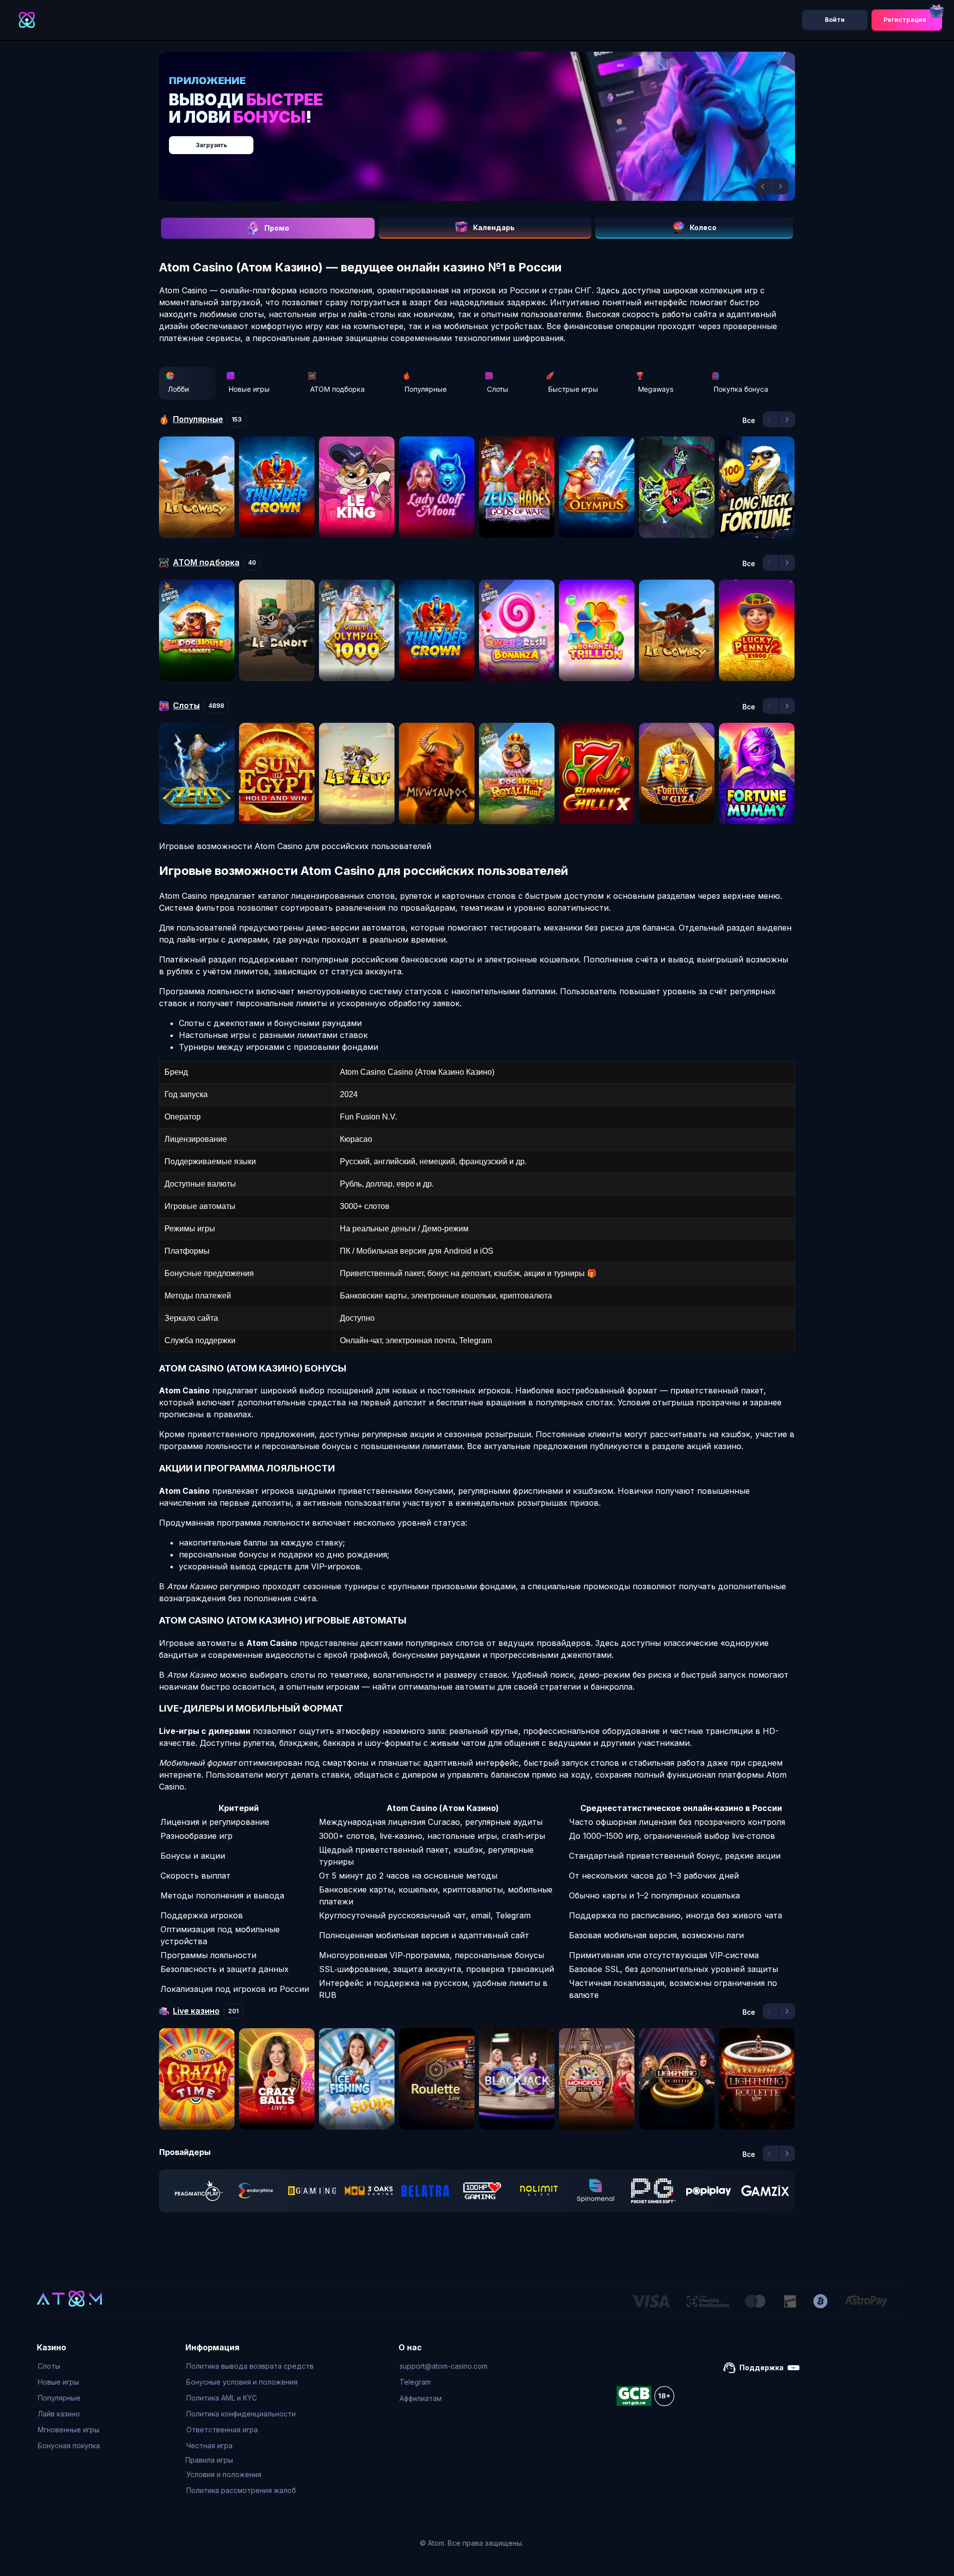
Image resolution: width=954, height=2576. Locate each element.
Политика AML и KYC (222, 2398)
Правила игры (209, 2460)
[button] (764, 186)
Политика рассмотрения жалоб (241, 2490)
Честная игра (209, 2446)
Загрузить (487, 140)
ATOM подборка (337, 389)
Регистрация (905, 20)
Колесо (703, 227)
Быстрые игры (573, 389)
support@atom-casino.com (443, 2366)
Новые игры (249, 389)
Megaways (656, 389)
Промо (277, 228)
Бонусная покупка (69, 2446)
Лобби (178, 389)
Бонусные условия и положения (242, 2382)
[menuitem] (69, 2366)
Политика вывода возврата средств (250, 2366)
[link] (199, 2191)
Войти (835, 20)
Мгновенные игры (69, 2430)
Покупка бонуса (741, 389)
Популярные (426, 389)
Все (749, 421)
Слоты (498, 389)
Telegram (415, 2382)
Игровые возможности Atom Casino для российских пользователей (295, 846)
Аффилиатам (421, 2398)
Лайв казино (59, 2414)
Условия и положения (224, 2474)
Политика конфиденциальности (241, 2414)
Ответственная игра (222, 2430)
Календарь (494, 227)
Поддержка (761, 2367)
